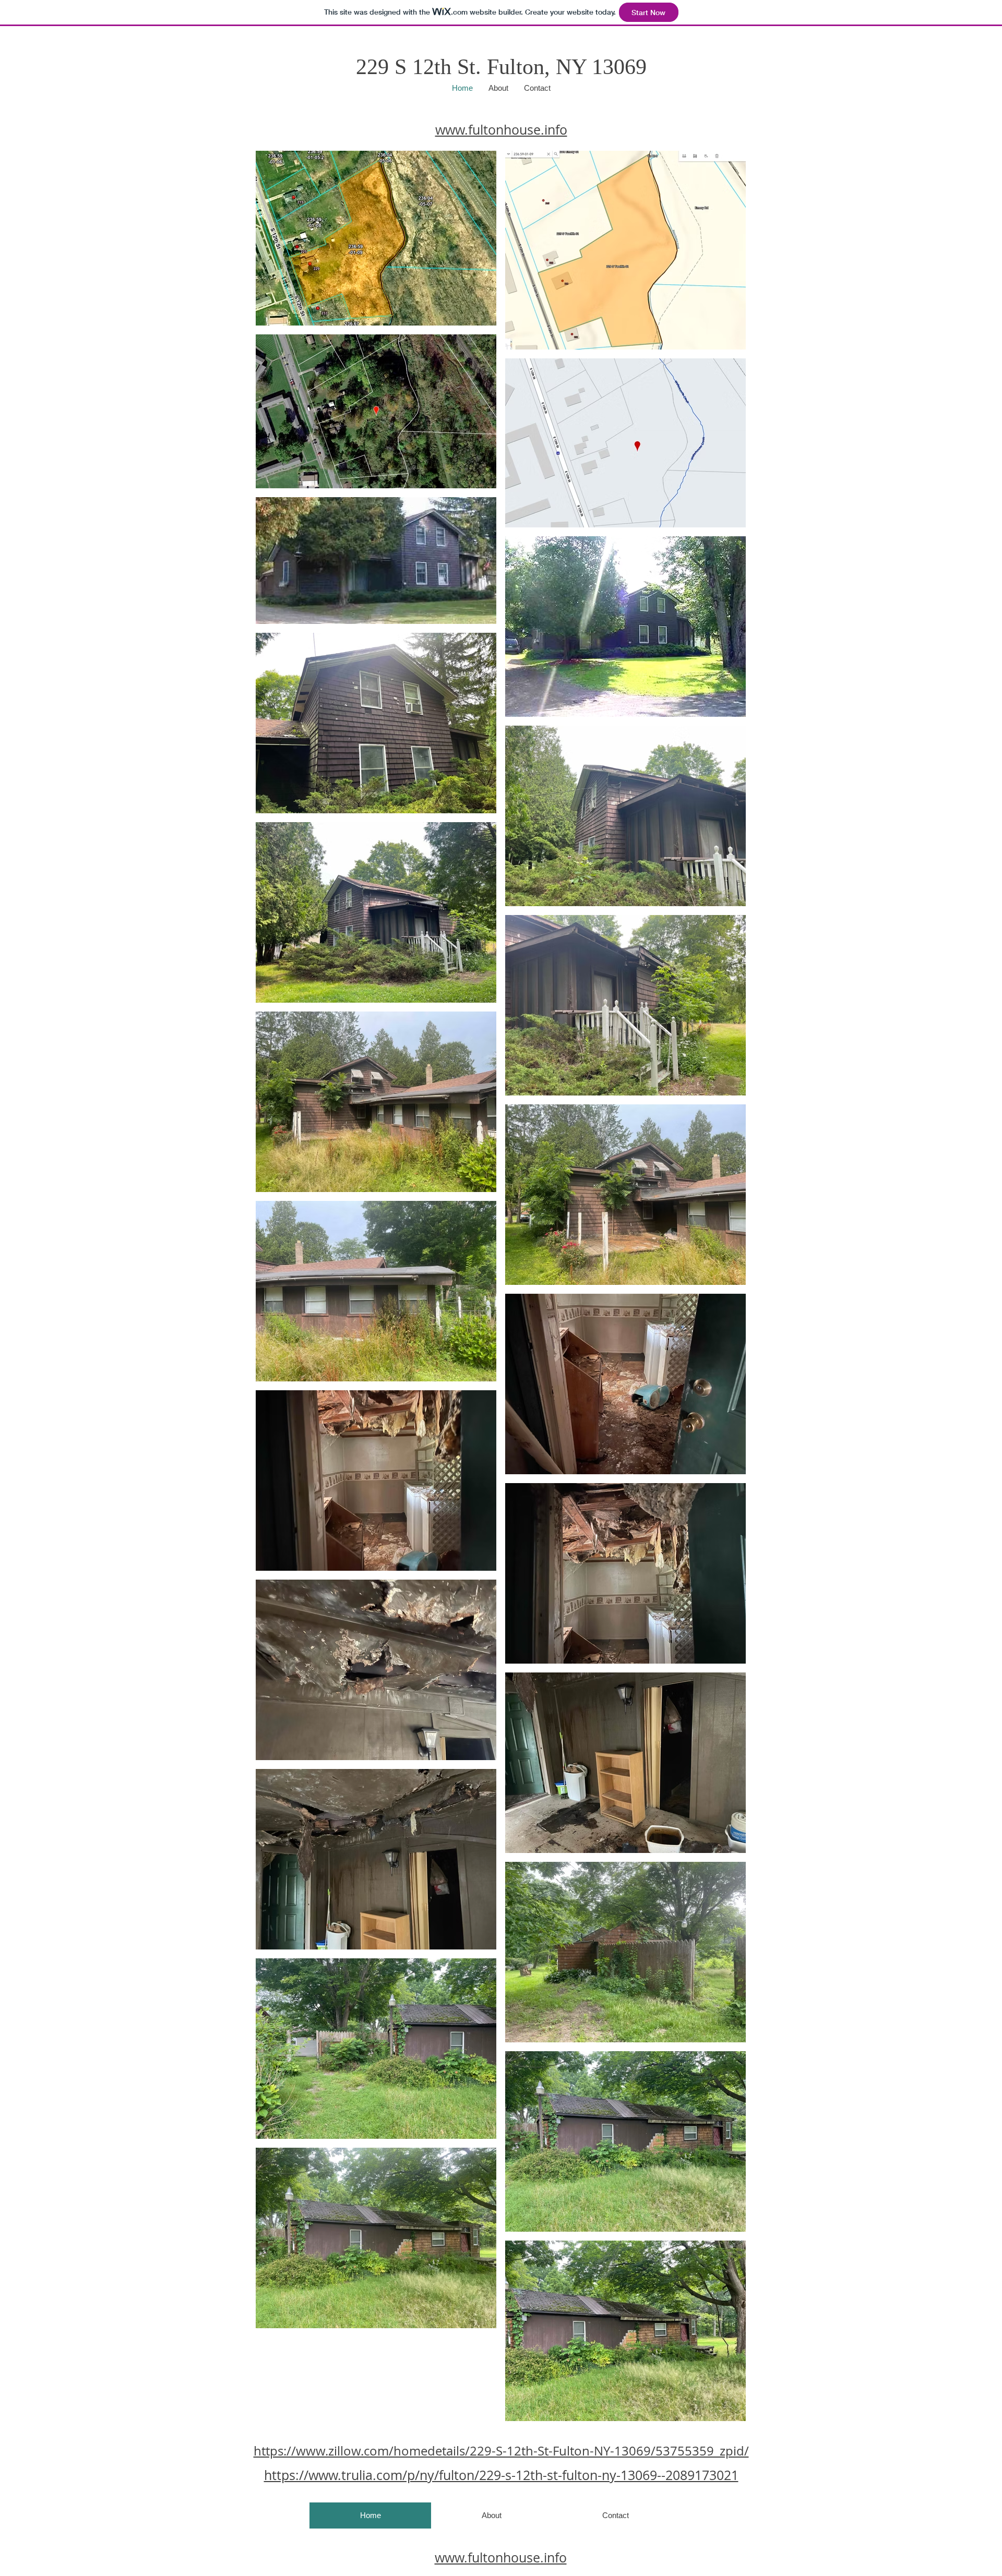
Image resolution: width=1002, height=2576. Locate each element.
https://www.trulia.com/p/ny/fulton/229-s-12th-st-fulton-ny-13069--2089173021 (501, 2475)
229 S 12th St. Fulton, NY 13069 (501, 67)
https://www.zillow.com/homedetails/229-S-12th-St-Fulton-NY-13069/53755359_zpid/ (501, 2451)
